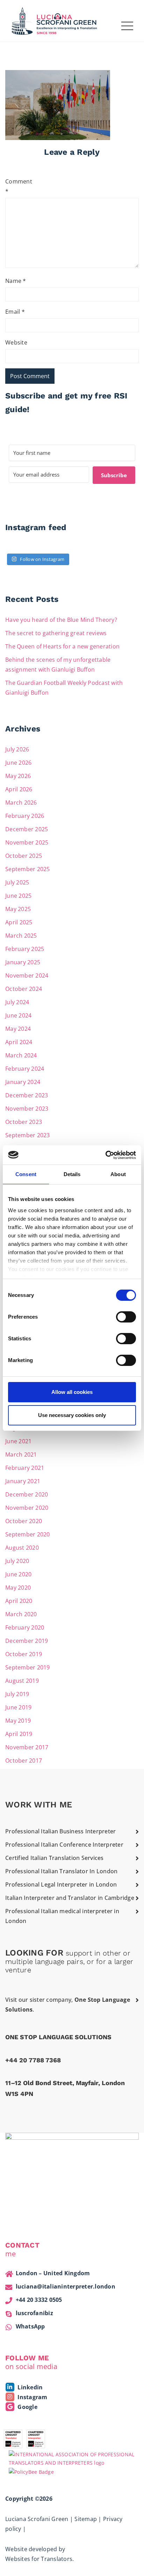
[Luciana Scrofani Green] (55, 20)
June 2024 (18, 1015)
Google (27, 2407)
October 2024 (24, 989)
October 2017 (24, 1761)
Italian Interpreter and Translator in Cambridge (70, 1898)
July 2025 (17, 882)
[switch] (126, 1317)
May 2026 (18, 776)
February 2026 (25, 816)
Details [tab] (72, 1174)
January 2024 (23, 1082)
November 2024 (27, 975)
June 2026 (18, 763)
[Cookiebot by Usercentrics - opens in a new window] (105, 1155)
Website (16, 342)
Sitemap (86, 2519)
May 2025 (18, 909)
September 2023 (28, 1135)
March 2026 (21, 803)
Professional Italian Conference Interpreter (64, 1845)
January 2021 (23, 1481)
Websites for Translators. (39, 2559)
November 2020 (27, 1508)
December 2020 (27, 1494)
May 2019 (18, 1721)
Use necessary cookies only (72, 1415)
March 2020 (21, 1614)
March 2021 (21, 1454)
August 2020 (22, 1548)
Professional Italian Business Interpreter (60, 1831)
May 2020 (18, 1588)
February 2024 (25, 1069)
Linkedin (29, 2387)
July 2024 (17, 1002)
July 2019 (17, 1694)
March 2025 (21, 936)
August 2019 (22, 1681)
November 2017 (27, 1747)
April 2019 (19, 1734)
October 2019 (24, 1654)
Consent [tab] (26, 1174)
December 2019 (27, 1641)
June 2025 (18, 896)
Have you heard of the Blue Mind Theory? (61, 620)
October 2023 (24, 1122)
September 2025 (28, 869)
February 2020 (25, 1627)
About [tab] (118, 1174)
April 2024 (19, 1042)
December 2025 (27, 829)
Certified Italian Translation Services (55, 1858)
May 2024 (18, 1029)
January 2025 (23, 962)
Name (16, 281)
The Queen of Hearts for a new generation (62, 646)
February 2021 (25, 1468)
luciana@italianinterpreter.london (66, 2286)
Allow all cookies (72, 1392)
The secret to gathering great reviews (56, 633)
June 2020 (18, 1574)
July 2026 (17, 749)
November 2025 (27, 842)
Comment (17, 186)
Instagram (32, 2397)
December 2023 (27, 1095)
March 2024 (21, 1055)
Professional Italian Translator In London (61, 1871)
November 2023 (27, 1109)
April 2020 (19, 1601)
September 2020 (28, 1534)
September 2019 (28, 1667)
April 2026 (19, 789)
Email (15, 312)
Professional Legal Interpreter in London (61, 1884)
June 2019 (18, 1707)
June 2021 (18, 1441)
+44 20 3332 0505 (39, 2300)
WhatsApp (30, 2326)
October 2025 (24, 856)
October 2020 (24, 1521)
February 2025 (25, 949)
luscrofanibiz (34, 2313)
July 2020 (17, 1561)
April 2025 (19, 922)
